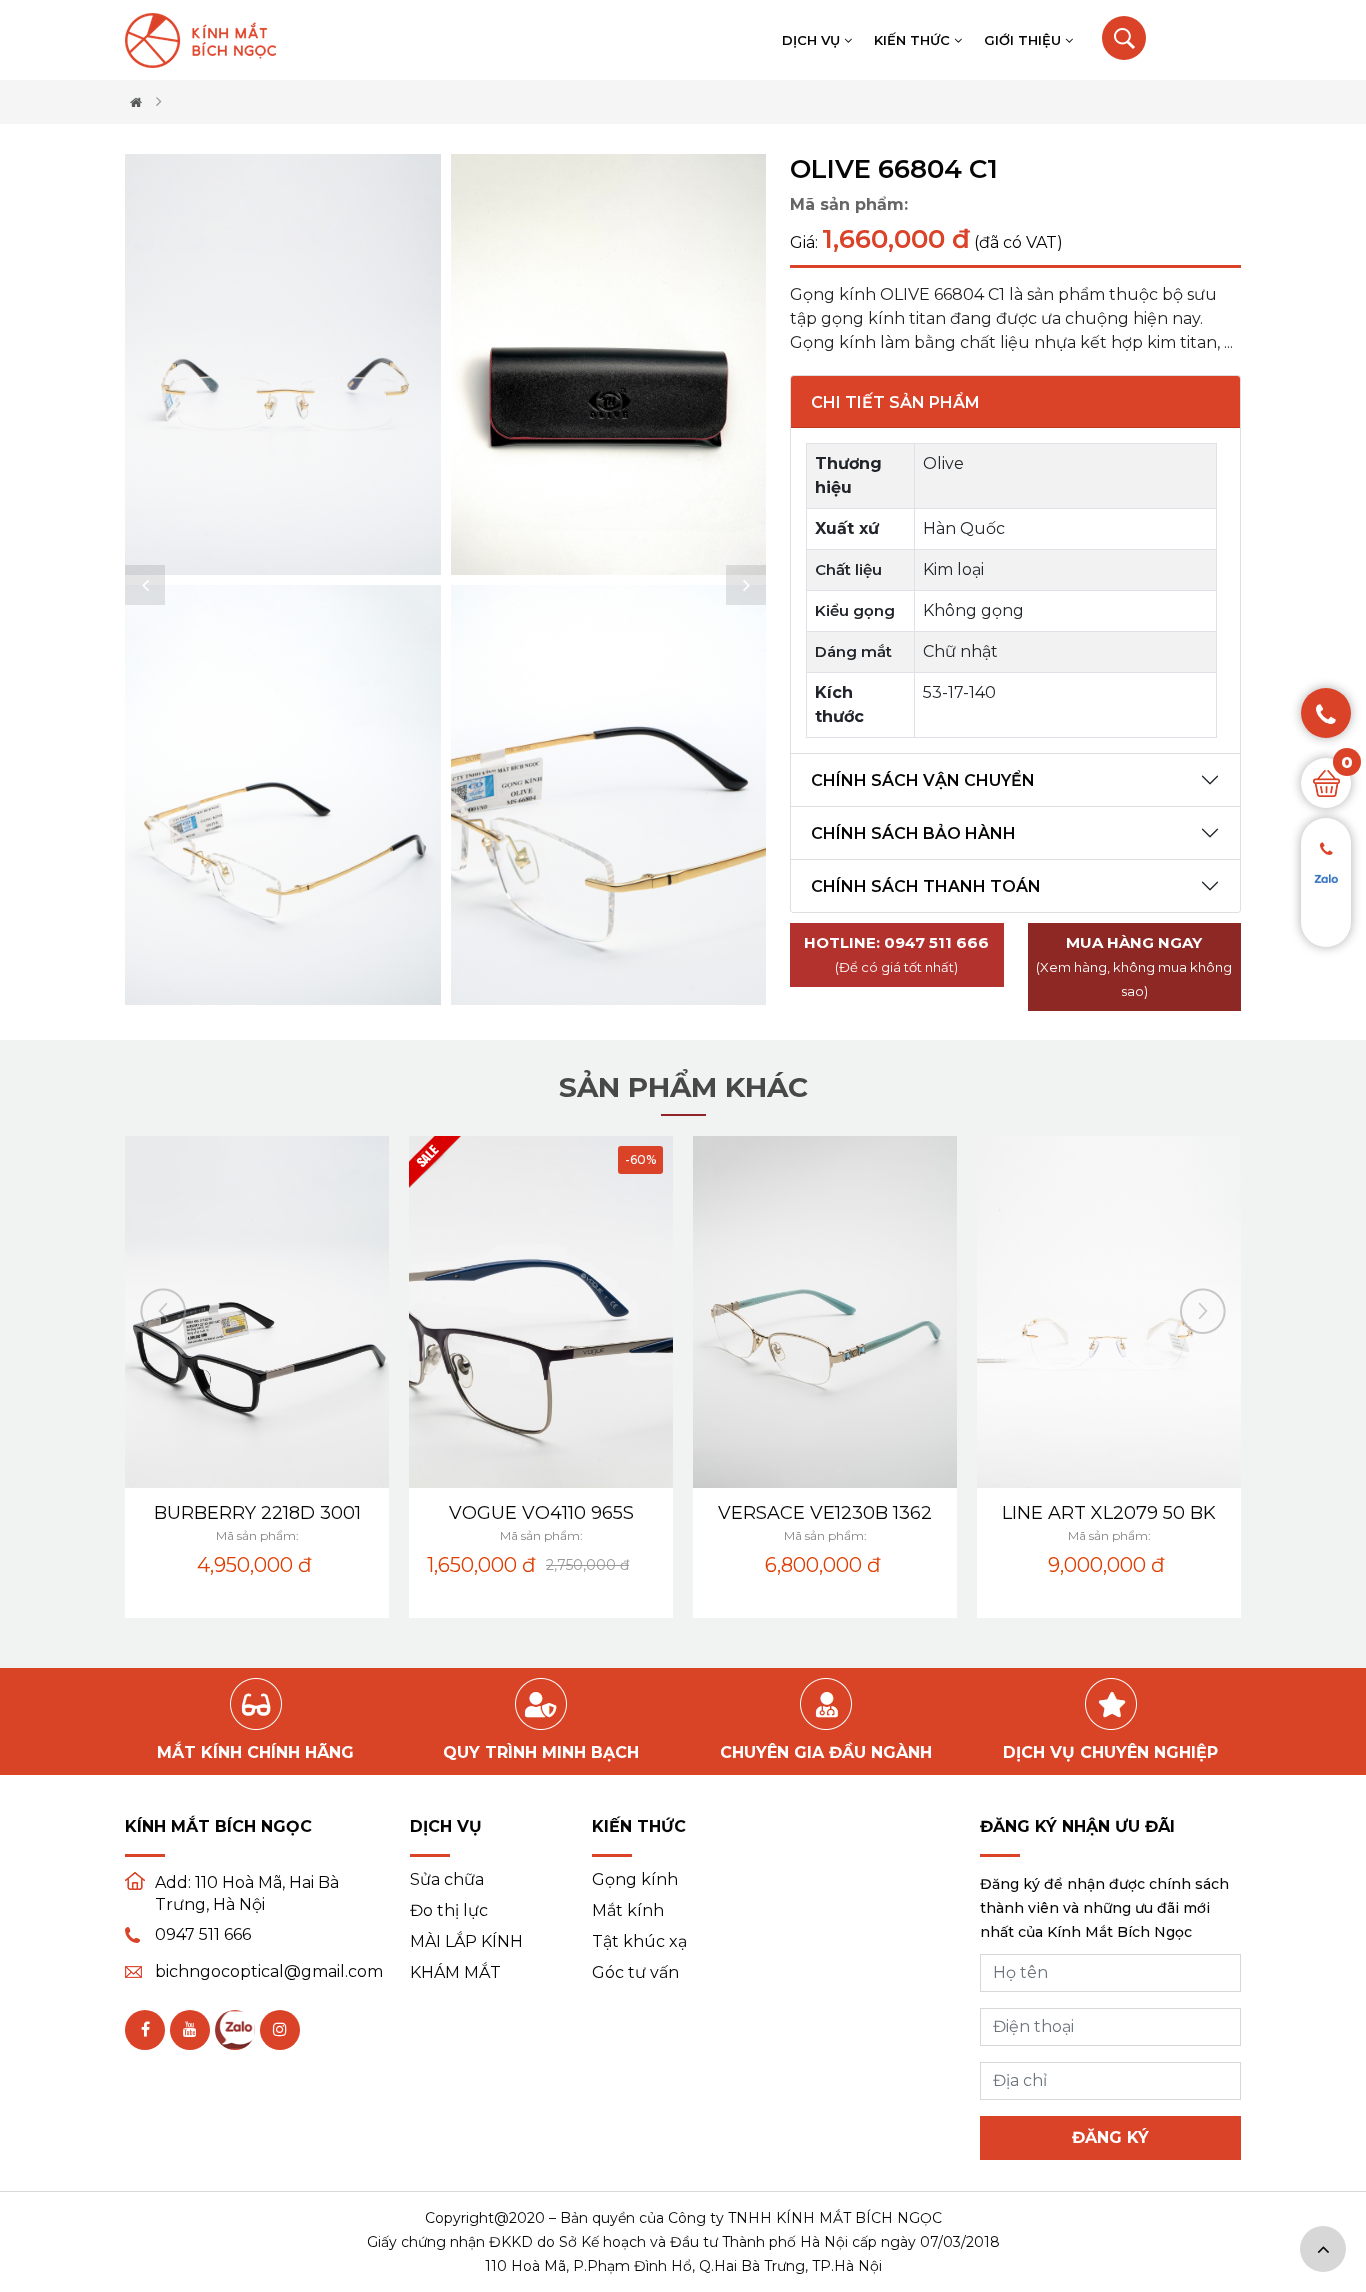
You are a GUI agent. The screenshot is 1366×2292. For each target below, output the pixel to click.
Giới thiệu (1024, 40)
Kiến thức (914, 40)
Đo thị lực (449, 1911)
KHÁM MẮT (455, 1973)
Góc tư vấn (635, 1973)
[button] (145, 585)
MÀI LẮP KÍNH (466, 1942)
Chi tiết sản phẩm (895, 402)
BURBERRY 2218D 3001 (257, 1513)
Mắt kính (628, 1911)
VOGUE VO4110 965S (541, 1513)
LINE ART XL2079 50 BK (1109, 1513)
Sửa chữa (447, 1880)
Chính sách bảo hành (913, 833)
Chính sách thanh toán (926, 886)
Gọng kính (635, 1880)
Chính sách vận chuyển (923, 780)
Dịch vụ (813, 40)
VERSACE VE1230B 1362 (825, 1513)
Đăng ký (1110, 2137)
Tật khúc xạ (639, 1942)
